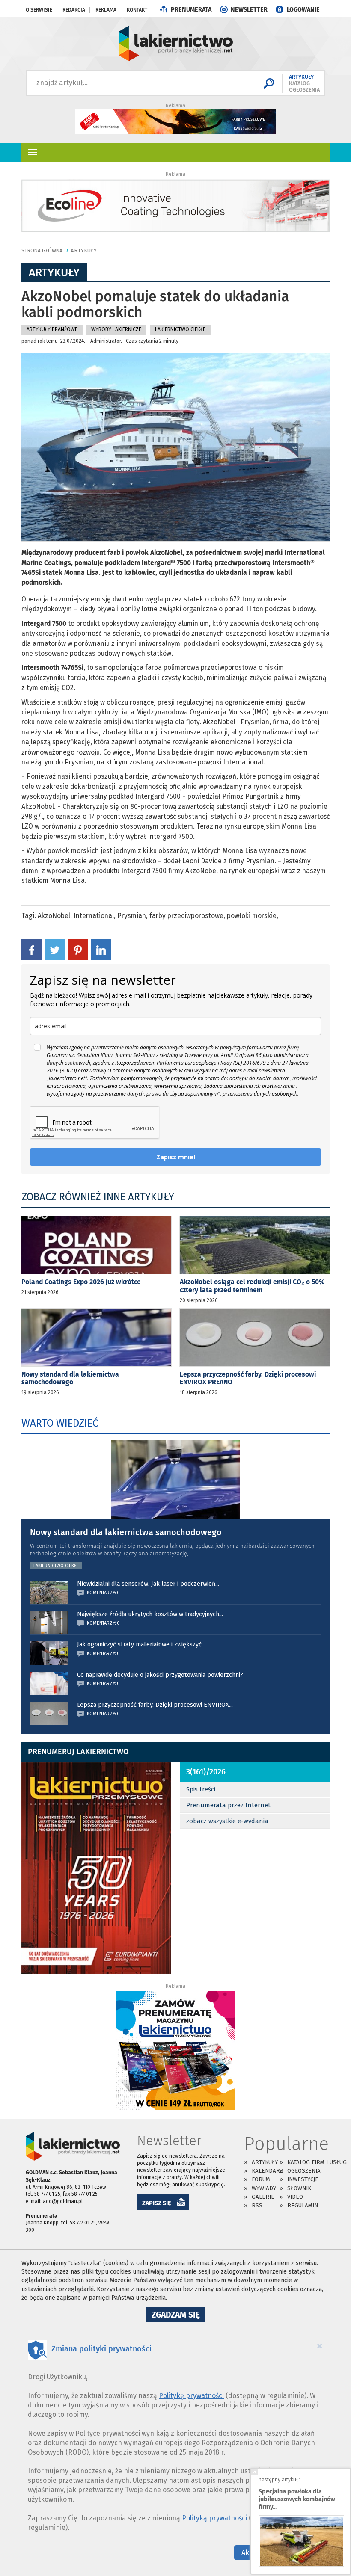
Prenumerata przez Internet (228, 1805)
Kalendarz (267, 2171)
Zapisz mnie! (176, 1157)
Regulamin (303, 2205)
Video (295, 2197)
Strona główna (42, 251)
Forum (261, 2179)
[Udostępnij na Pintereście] (78, 949)
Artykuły (265, 2162)
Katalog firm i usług (317, 2162)
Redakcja (74, 10)
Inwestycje (303, 2179)
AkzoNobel (54, 916)
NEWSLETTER (249, 10)
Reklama (106, 10)
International (94, 916)
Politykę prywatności (191, 2396)
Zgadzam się (178, 2316)
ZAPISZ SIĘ (157, 2203)
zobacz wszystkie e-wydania (227, 1821)
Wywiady (264, 2188)
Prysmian (132, 916)
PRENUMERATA (191, 10)
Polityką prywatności (214, 2518)
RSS (257, 2205)
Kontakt (137, 10)
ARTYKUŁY (84, 250)
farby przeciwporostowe (186, 916)
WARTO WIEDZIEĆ (60, 1423)
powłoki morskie (252, 916)
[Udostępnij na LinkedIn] (101, 949)
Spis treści (201, 1789)
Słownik (299, 2188)
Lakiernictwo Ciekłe (180, 329)
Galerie (263, 2197)
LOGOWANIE (303, 10)
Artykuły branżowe (52, 329)
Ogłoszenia (304, 2171)
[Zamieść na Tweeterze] (55, 949)
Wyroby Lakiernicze (116, 329)
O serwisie (39, 10)
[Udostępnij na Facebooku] (32, 949)
